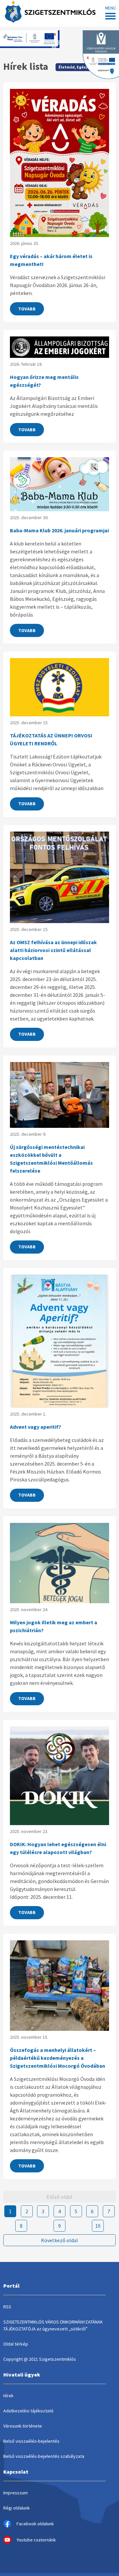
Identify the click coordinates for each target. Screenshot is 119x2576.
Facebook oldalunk (35, 2524)
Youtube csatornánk (36, 2540)
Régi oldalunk (17, 2508)
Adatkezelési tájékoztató (28, 2411)
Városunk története (23, 2426)
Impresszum (16, 2493)
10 (98, 2226)
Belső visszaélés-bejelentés (31, 2441)
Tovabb (27, 309)
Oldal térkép (16, 2344)
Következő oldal (59, 2240)
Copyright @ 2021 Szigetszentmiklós (40, 2359)
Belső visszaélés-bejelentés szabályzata (44, 2456)
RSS (7, 2307)
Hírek (8, 2396)
